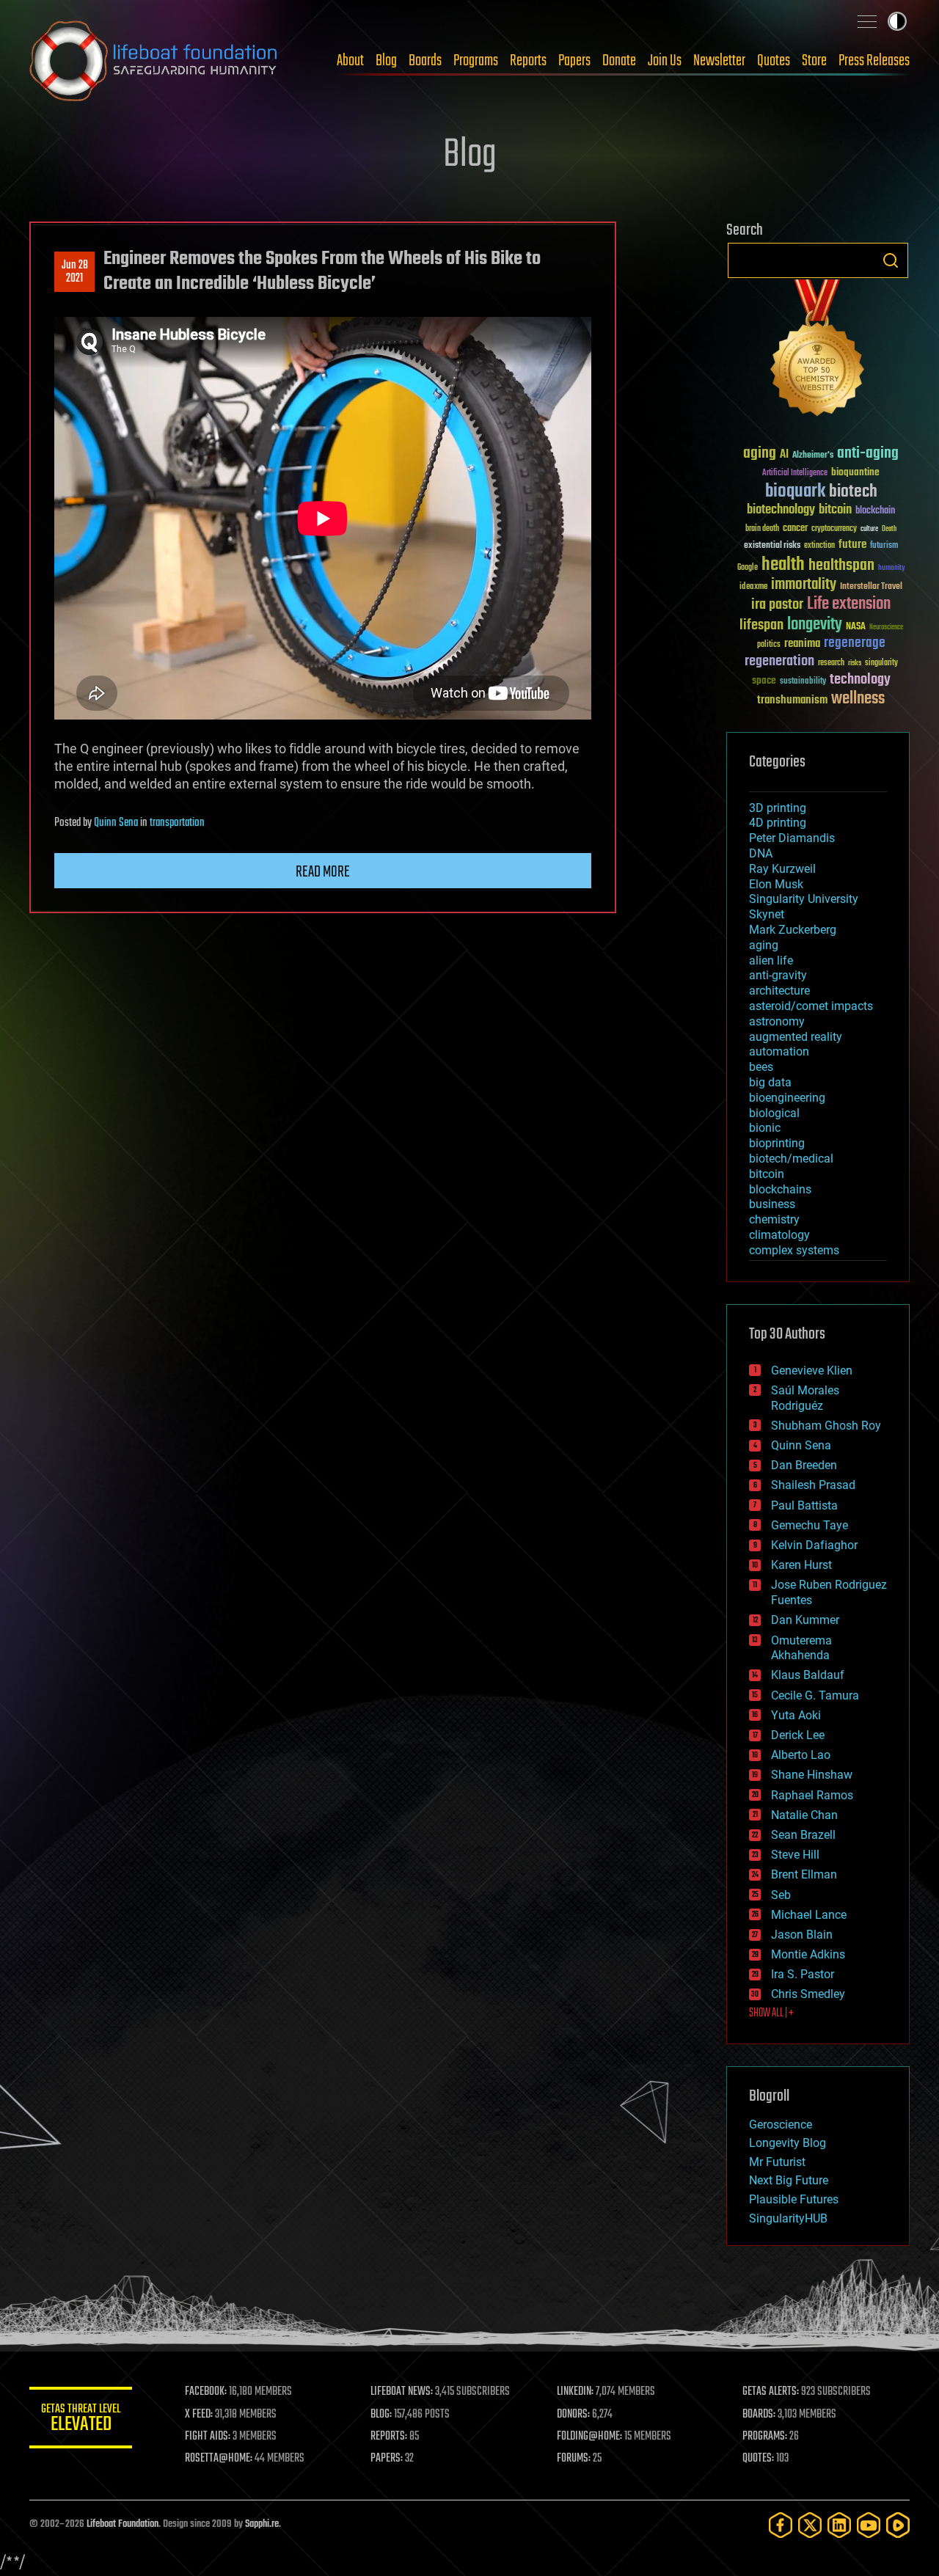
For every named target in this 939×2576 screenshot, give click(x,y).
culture (869, 529)
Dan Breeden (804, 1465)
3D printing (778, 808)
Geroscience (781, 2125)
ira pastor (777, 605)
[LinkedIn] (839, 2525)
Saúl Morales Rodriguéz (805, 1398)
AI (784, 455)
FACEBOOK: (206, 2392)
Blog (386, 61)
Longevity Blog (788, 2143)
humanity (892, 568)
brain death (762, 529)
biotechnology (781, 510)
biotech (853, 492)
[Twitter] (810, 2525)
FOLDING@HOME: (589, 2437)
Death (889, 529)
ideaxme (753, 588)
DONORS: (573, 2415)
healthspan (841, 566)
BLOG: (381, 2415)
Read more (323, 872)
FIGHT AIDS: (208, 2437)
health (783, 565)
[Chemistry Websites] (818, 351)
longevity (815, 625)
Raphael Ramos (812, 1795)
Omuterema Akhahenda (801, 1648)
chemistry (774, 1219)
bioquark (795, 492)
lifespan (761, 625)
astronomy (777, 1021)
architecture (779, 991)
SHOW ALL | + (771, 2013)
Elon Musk (776, 884)
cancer (795, 529)
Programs (476, 61)
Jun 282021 (75, 272)
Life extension (849, 604)
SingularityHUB (788, 2218)
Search (891, 260)
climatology (779, 1235)
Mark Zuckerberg (793, 930)
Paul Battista (804, 1505)
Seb (781, 1895)
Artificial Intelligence (795, 473)
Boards (425, 61)
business (772, 1204)
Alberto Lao (801, 1755)
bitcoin (835, 510)
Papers (574, 61)
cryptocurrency (834, 529)
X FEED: (199, 2415)
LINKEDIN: (575, 2392)
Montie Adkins (808, 1954)
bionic (765, 1128)
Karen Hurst (801, 1565)
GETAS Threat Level (81, 2420)
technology (860, 680)
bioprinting (777, 1143)
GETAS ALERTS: (771, 2392)
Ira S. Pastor (803, 1974)
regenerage (855, 643)
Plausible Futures (794, 2199)
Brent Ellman (804, 1874)
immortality (804, 585)
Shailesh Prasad (813, 1485)
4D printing (778, 823)
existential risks (772, 546)
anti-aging (868, 454)
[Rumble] (898, 2525)
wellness (858, 699)
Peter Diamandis (792, 838)
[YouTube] (869, 2525)
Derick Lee (798, 1735)
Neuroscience (886, 628)
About (350, 61)
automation (779, 1051)
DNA (761, 853)
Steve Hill (795, 1855)
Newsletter (719, 61)
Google (748, 568)
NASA (856, 627)
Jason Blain (802, 1935)
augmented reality (796, 1037)
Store (814, 61)
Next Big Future (789, 2180)
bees (761, 1067)
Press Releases (874, 61)
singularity (881, 663)
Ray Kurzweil (782, 869)
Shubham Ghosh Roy (826, 1426)
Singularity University (804, 899)
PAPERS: (387, 2459)
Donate (619, 61)
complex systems (794, 1250)
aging (760, 454)
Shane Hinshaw (812, 1775)
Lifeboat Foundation (123, 2524)
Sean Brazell (803, 1835)
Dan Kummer (805, 1620)
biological (774, 1113)
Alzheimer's (813, 456)
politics (769, 645)
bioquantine (855, 472)
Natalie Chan (804, 1815)
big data (770, 1082)
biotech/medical (791, 1159)
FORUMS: (574, 2459)
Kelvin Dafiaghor (814, 1545)
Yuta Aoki (796, 1715)
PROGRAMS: (765, 2437)
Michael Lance (809, 1915)
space (764, 680)
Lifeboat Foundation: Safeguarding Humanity (154, 61)
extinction (819, 546)
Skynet (767, 914)
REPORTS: (389, 2437)
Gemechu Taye (810, 1525)
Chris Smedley (808, 1994)
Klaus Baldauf (808, 1675)
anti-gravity (778, 975)
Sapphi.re (262, 2524)
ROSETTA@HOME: (219, 2459)
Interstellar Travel (871, 587)
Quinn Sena (116, 823)
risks (855, 663)
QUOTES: (758, 2459)
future (852, 545)
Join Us (665, 61)
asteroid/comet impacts (811, 1006)
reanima (802, 644)
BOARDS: (759, 2415)
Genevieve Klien (812, 1371)
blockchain (875, 511)
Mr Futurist (777, 2162)
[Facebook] (781, 2525)
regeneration (779, 661)
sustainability (803, 682)
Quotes (774, 61)
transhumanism (792, 700)
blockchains (780, 1189)
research (831, 663)
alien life (771, 960)
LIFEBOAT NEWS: (402, 2392)
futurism (884, 546)
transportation (177, 823)
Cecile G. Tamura (815, 1695)
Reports (528, 61)
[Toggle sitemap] (867, 21)
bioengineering (787, 1098)
